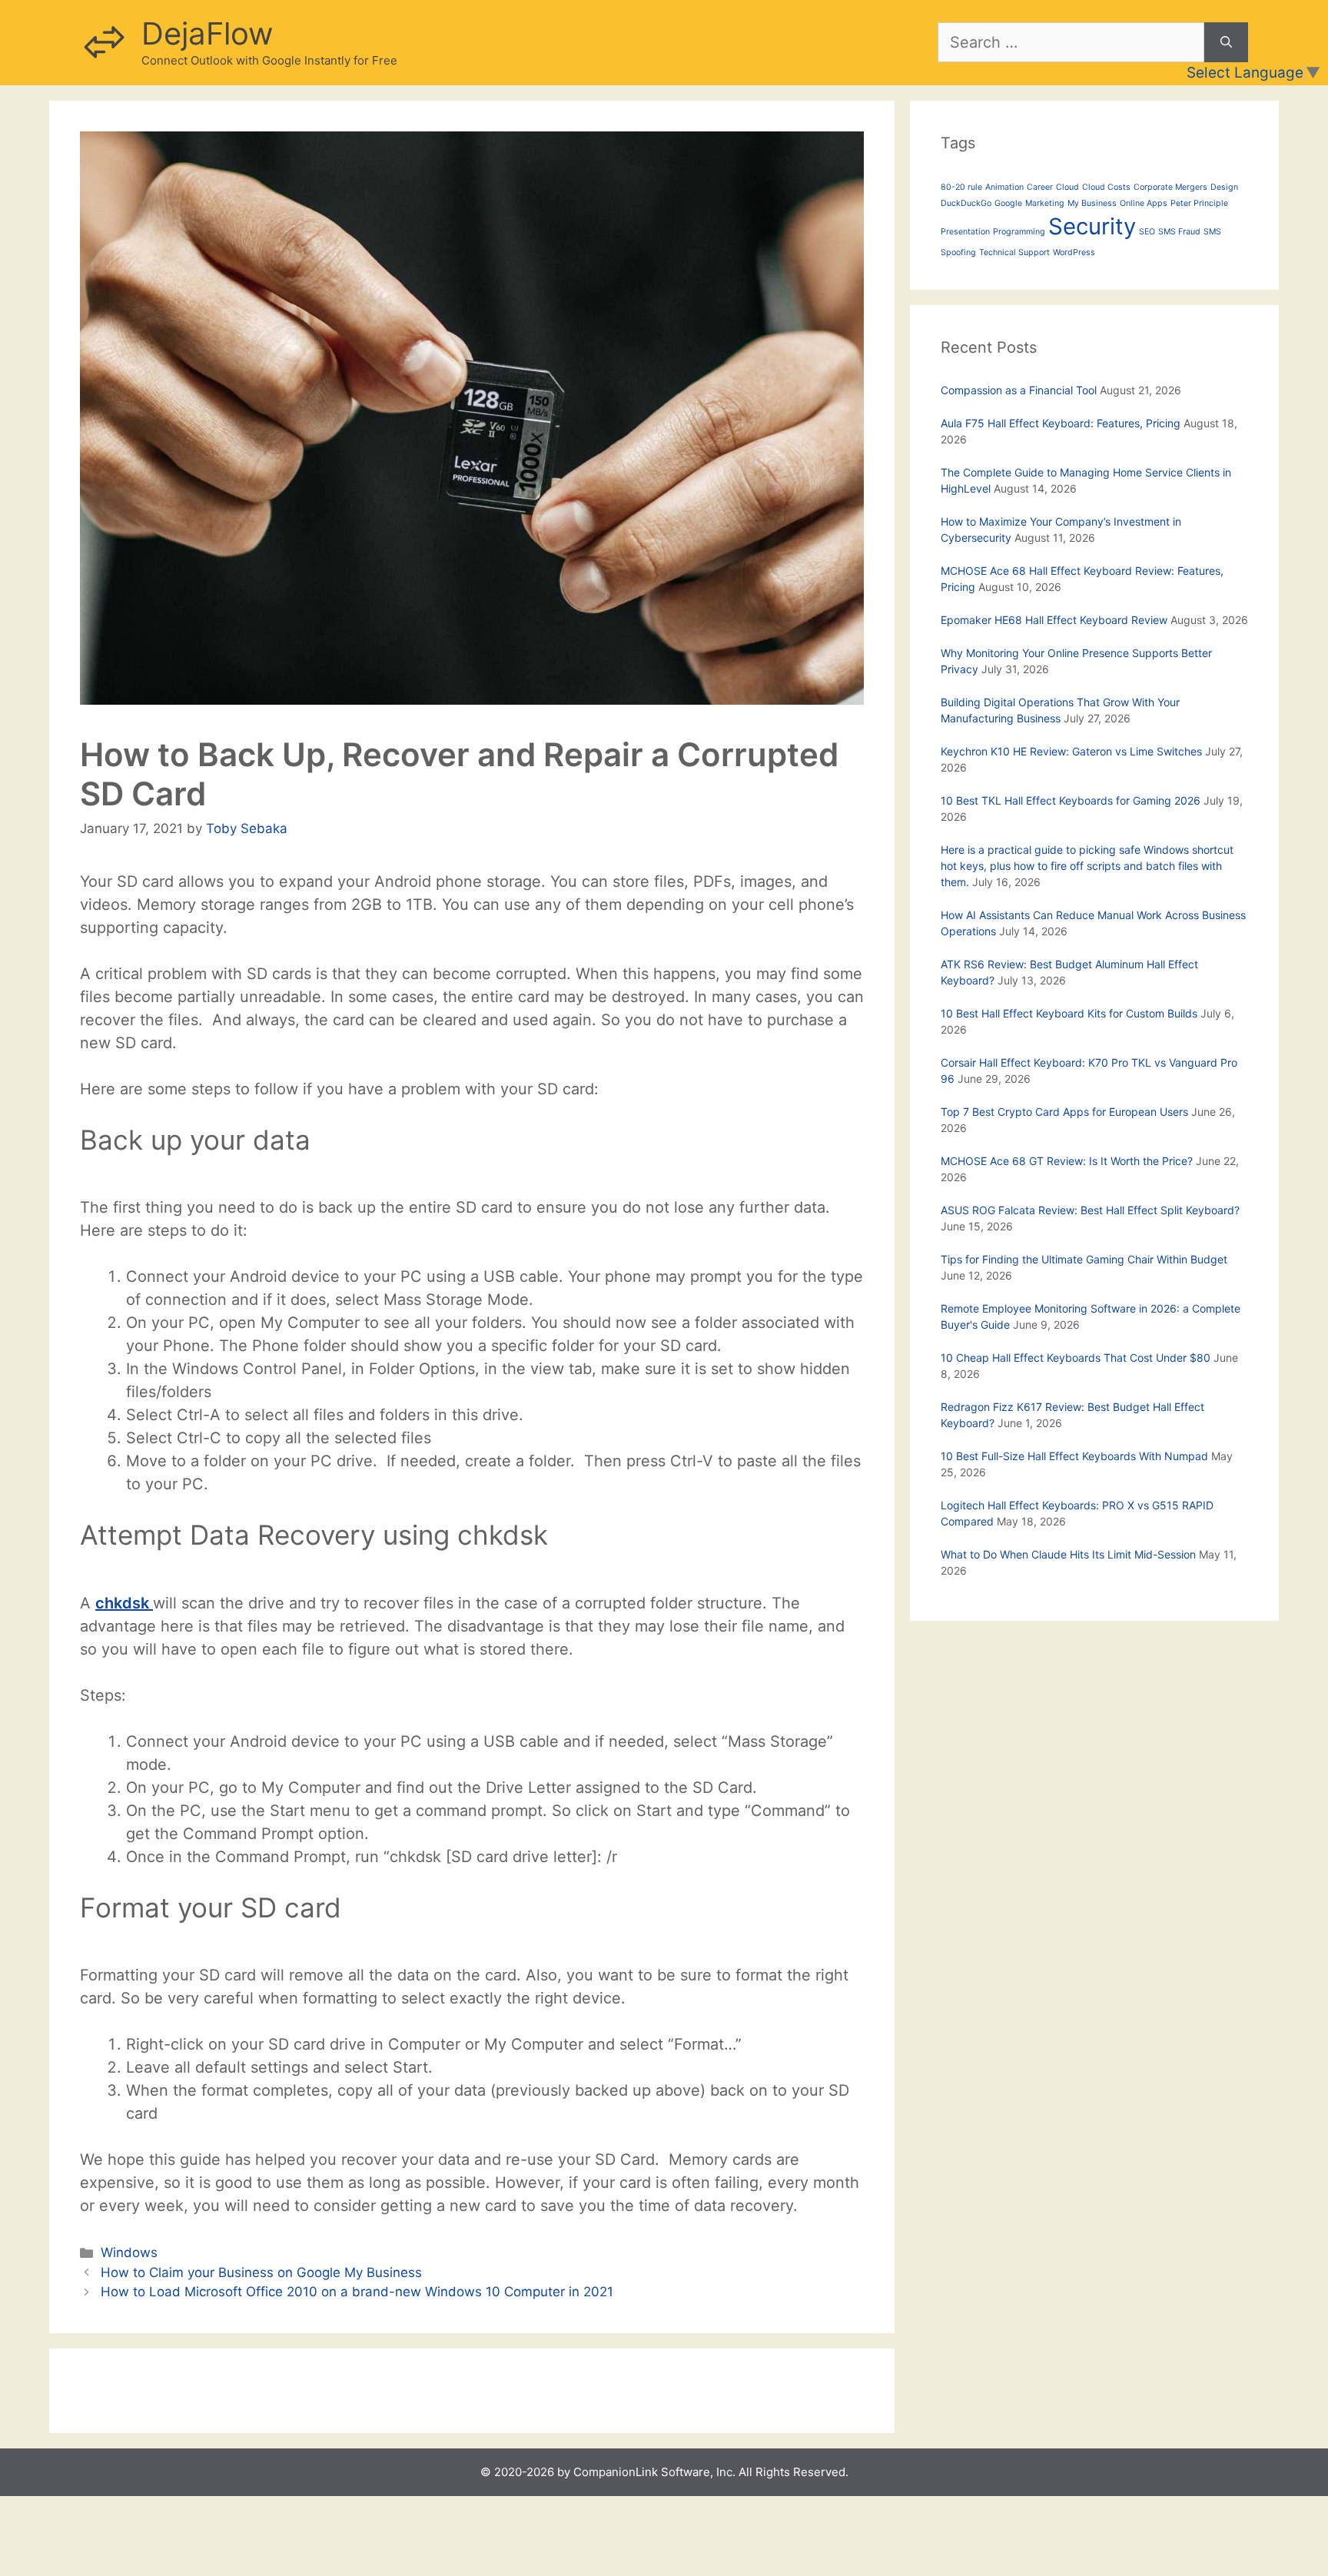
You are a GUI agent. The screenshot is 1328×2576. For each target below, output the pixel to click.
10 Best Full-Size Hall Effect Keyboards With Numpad (1074, 1456)
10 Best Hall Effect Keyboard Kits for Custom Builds (1069, 1013)
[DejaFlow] (103, 41)
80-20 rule (961, 187)
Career (1040, 187)
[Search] (1226, 42)
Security (1092, 226)
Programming (1019, 232)
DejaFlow (207, 33)
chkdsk (124, 1603)
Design (1224, 187)
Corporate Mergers (1170, 187)
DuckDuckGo (966, 203)
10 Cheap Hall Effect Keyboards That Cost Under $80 (1076, 1358)
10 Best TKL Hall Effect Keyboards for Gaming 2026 (1071, 800)
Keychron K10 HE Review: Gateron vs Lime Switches (1071, 751)
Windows (129, 2252)
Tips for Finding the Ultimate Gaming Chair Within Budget (1084, 1259)
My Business (1092, 203)
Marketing (1045, 203)
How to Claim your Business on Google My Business (261, 2272)
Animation (1004, 187)
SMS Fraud (1179, 232)
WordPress (1074, 252)
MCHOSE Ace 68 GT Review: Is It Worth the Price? (1067, 1161)
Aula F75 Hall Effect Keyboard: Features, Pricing (1061, 423)
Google (1008, 203)
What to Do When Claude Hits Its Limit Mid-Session (1068, 1554)
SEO (1147, 232)
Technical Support (1014, 252)
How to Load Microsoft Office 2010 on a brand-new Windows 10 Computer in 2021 (357, 2292)
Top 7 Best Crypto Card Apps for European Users (1064, 1112)
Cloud (1067, 187)
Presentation (965, 232)
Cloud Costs (1106, 187)
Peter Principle (1199, 203)
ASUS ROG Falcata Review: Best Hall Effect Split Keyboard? (1090, 1210)
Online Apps (1144, 203)
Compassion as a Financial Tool (1019, 390)
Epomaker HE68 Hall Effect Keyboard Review (1054, 620)
